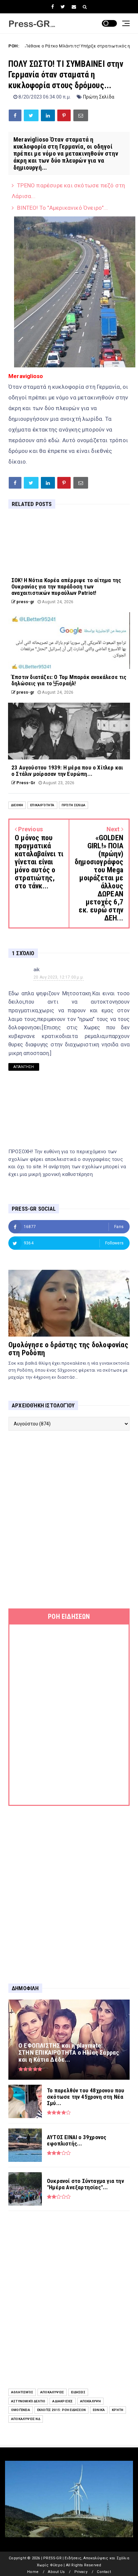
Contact (104, 2572)
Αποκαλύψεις (52, 2392)
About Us (56, 2572)
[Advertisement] (69, 1520)
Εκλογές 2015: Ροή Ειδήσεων (61, 2410)
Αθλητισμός (22, 2392)
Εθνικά (99, 2410)
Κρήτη (118, 2410)
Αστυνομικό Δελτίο (28, 2401)
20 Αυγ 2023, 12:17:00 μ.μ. (59, 977)
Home (33, 2572)
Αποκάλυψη (91, 2401)
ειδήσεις (78, 2392)
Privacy (81, 2572)
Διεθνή (17, 805)
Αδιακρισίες (62, 2401)
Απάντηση (24, 1067)
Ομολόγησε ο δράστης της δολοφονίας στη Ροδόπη (68, 1349)
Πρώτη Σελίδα (99, 97)
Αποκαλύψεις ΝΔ (26, 2419)
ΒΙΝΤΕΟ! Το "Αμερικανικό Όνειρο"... (62, 208)
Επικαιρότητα (42, 805)
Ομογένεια (21, 2410)
